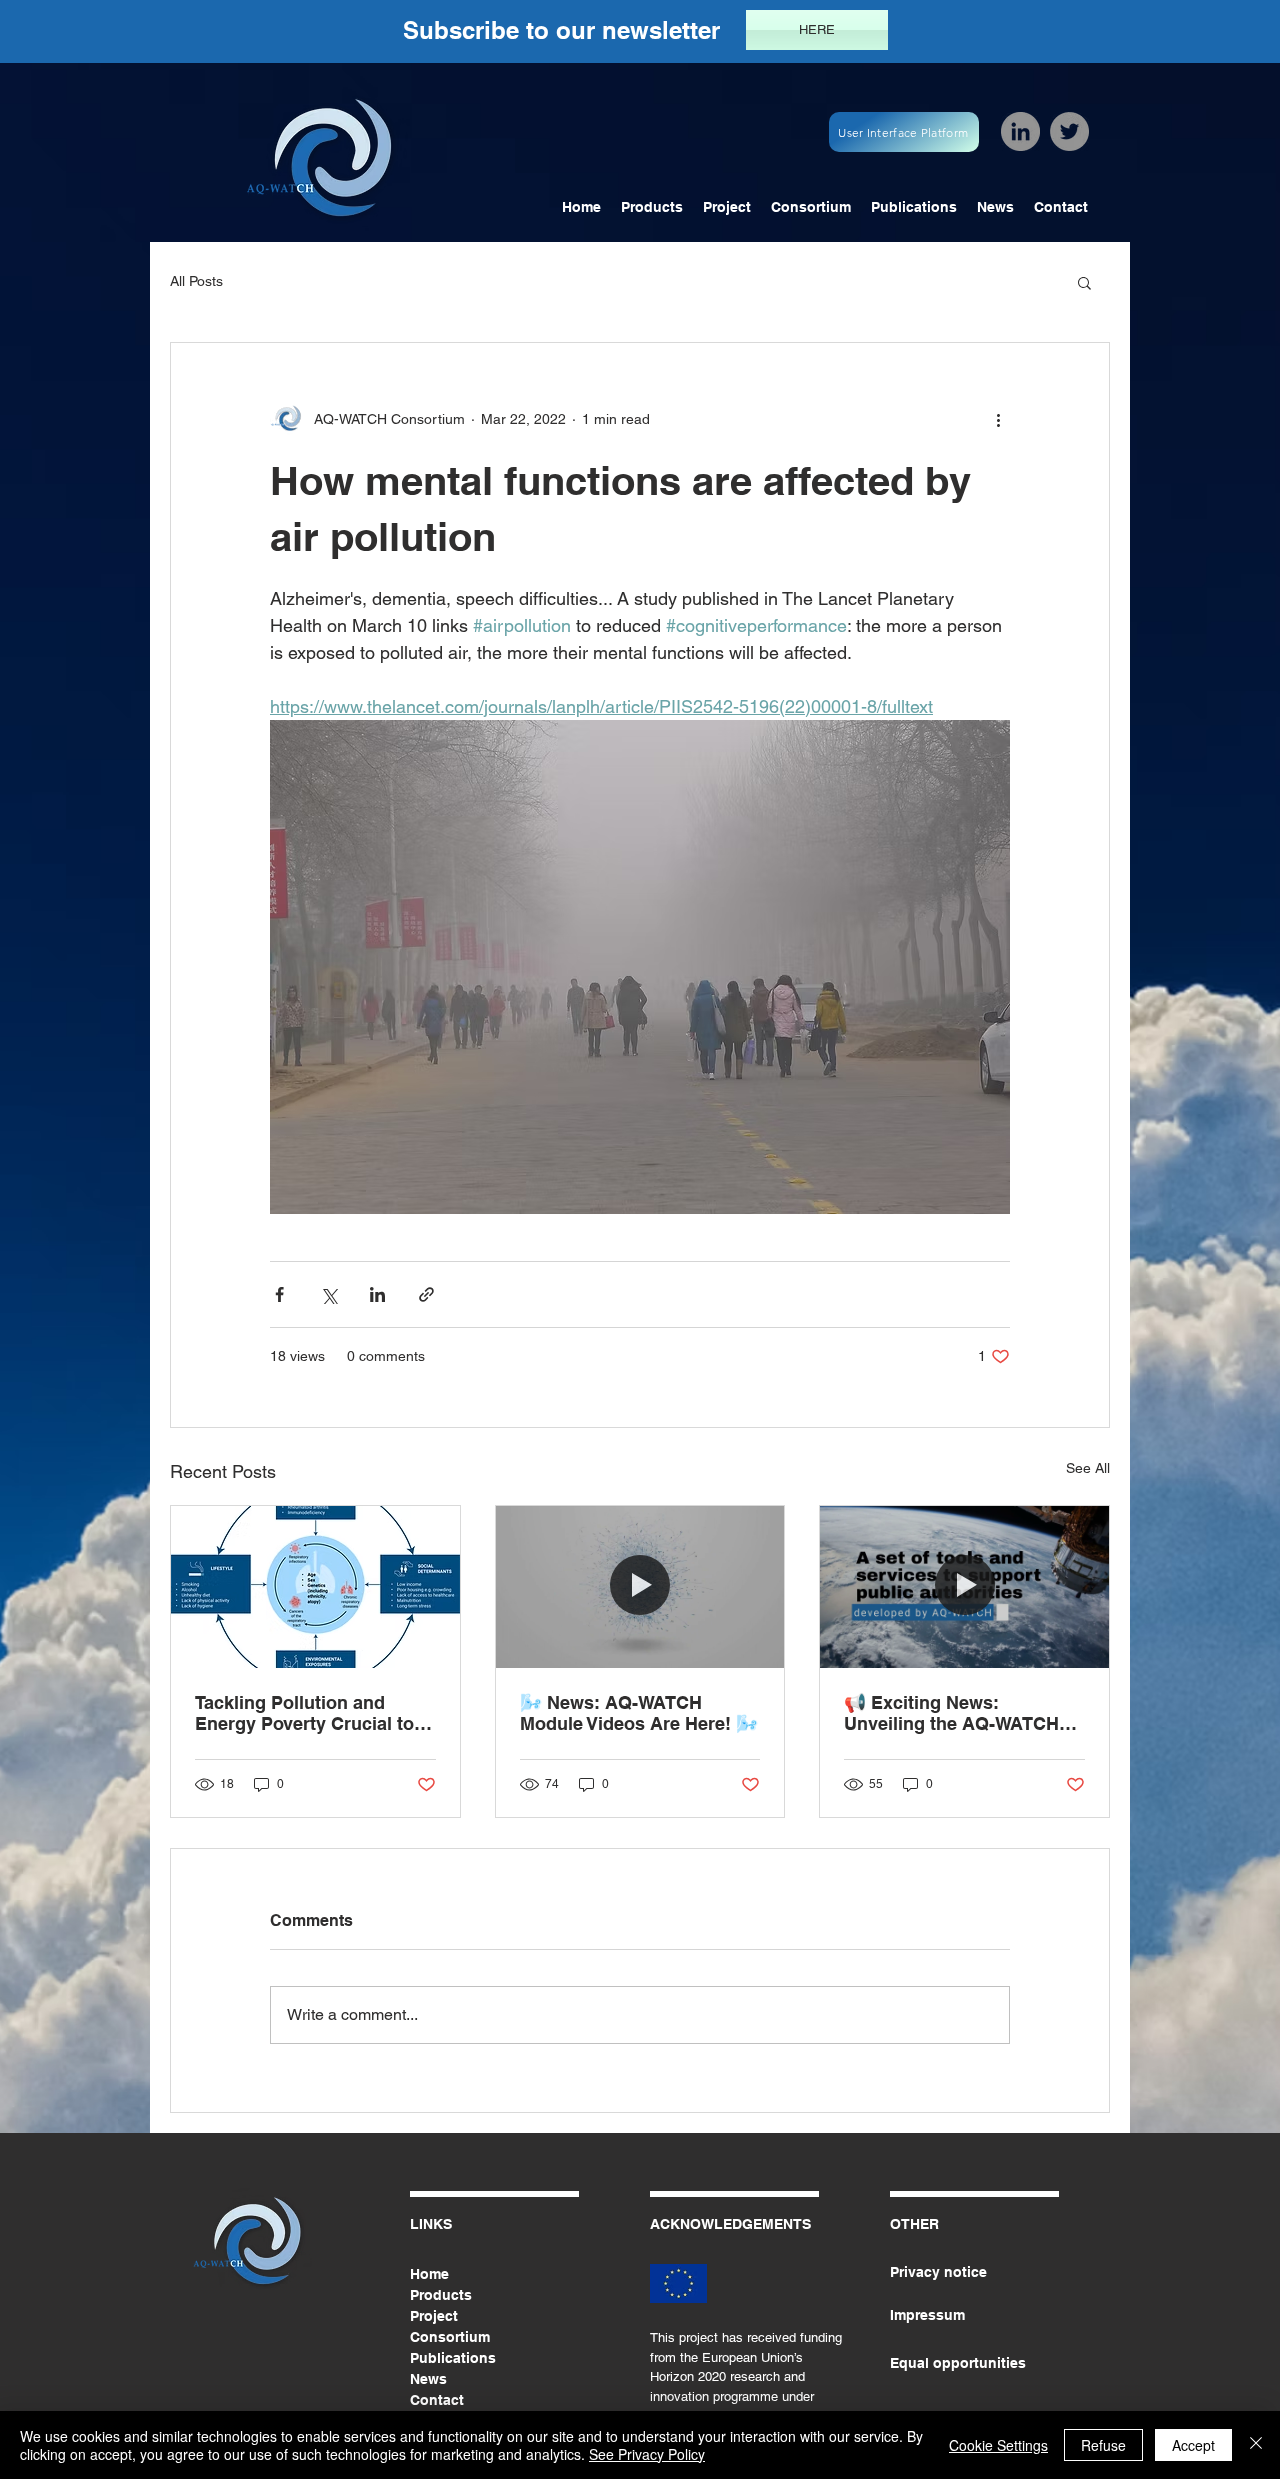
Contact (437, 2400)
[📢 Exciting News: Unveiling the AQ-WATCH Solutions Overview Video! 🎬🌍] (964, 1587)
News (428, 2379)
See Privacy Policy (647, 2454)
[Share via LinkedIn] (377, 1294)
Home (429, 2274)
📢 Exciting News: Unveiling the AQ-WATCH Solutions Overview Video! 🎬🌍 (956, 1713)
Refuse (1103, 2445)
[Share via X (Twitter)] (328, 1294)
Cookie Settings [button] (998, 2445)
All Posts (196, 281)
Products (441, 2295)
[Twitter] (1069, 131)
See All (1088, 1468)
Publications (453, 2358)
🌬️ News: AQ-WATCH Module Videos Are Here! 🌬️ (639, 1713)
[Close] (1256, 2445)
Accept (1193, 2445)
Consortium (450, 2337)
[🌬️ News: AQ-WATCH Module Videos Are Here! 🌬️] (640, 1587)
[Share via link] (426, 1294)
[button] (1084, 282)
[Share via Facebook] (279, 1294)
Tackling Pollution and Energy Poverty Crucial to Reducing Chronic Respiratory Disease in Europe (304, 1713)
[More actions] (998, 419)
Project (434, 2316)
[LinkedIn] (1020, 131)
